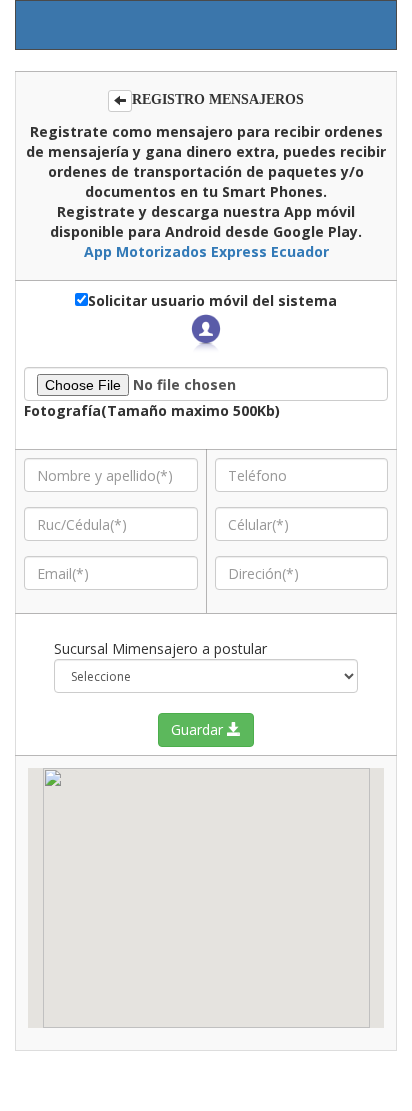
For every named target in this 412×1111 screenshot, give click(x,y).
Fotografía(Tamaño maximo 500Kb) (152, 410)
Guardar (199, 729)
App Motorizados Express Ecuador (206, 251)
